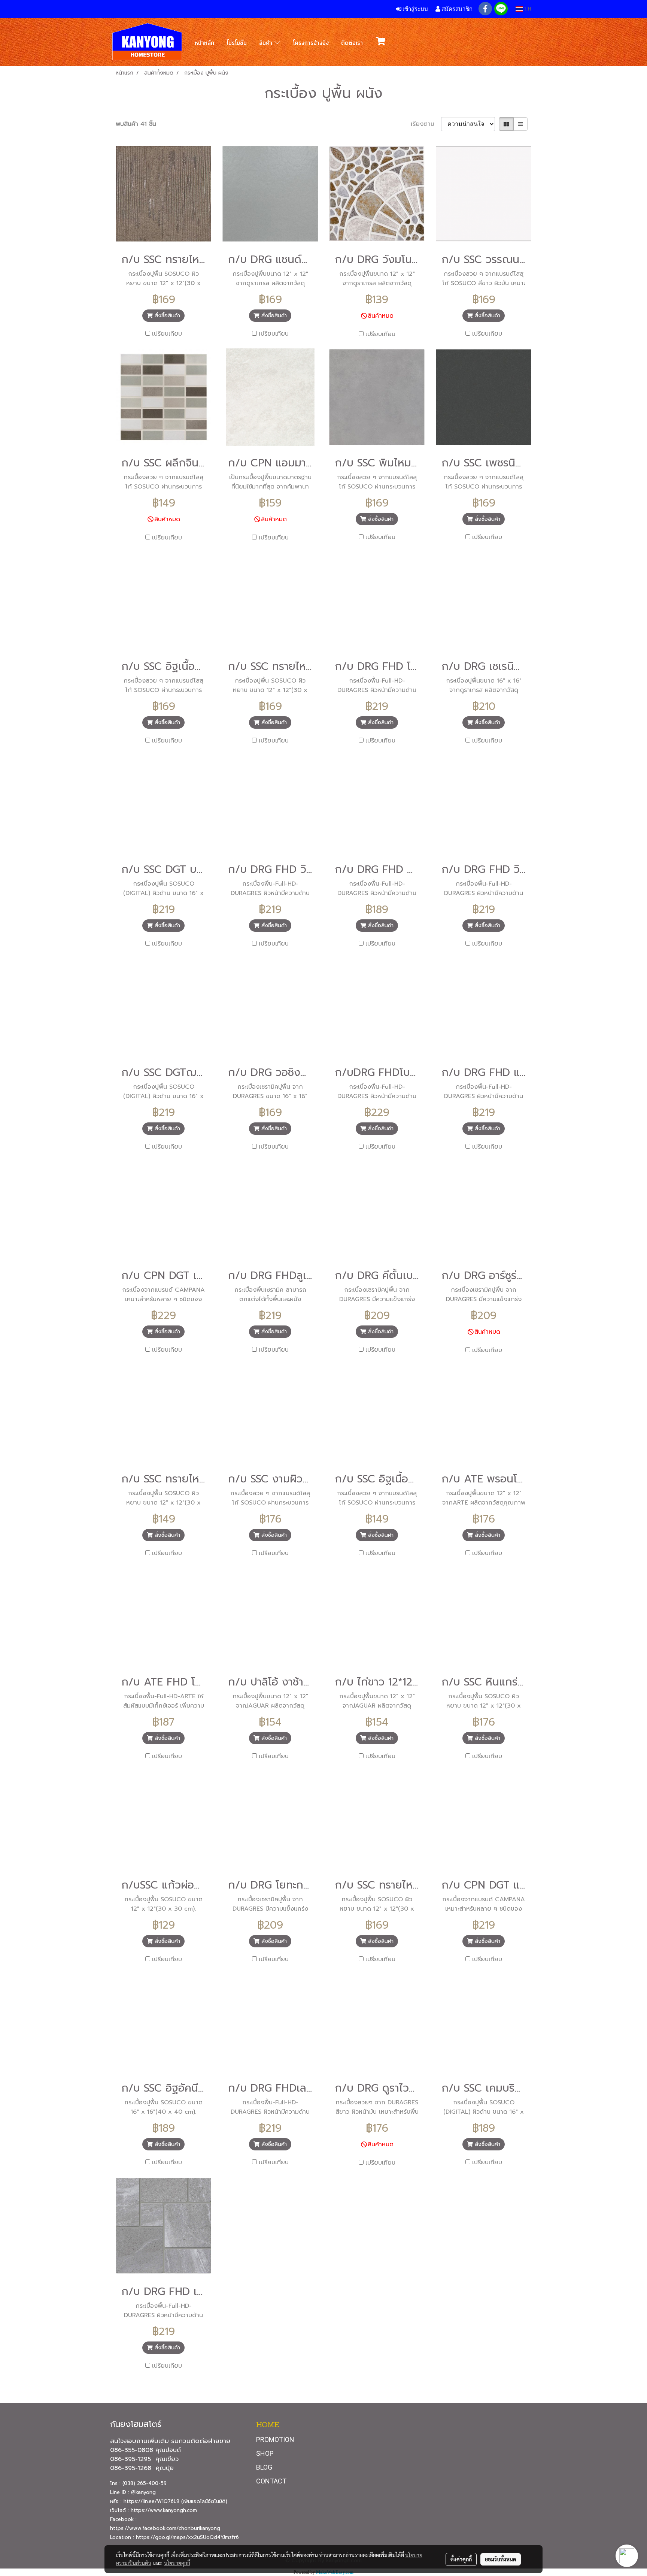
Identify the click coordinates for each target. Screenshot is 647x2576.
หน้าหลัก (204, 43)
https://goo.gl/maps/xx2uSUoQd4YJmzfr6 (187, 2537)
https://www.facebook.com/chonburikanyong (166, 2528)
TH (527, 9)
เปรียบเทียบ (167, 334)
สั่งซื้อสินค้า (166, 316)
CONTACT (271, 2481)
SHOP (265, 2453)
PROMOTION (275, 2439)
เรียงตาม (426, 124)
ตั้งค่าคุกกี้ (461, 2559)
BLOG (264, 2467)
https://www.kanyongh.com (164, 2510)
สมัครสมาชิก (456, 9)
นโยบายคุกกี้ (177, 2563)
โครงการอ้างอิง (311, 43)
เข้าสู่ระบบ (415, 9)
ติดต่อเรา (352, 43)
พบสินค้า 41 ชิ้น (136, 124)
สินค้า (267, 43)
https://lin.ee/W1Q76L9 (151, 2501)
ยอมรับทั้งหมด (501, 2559)
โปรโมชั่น (237, 43)
